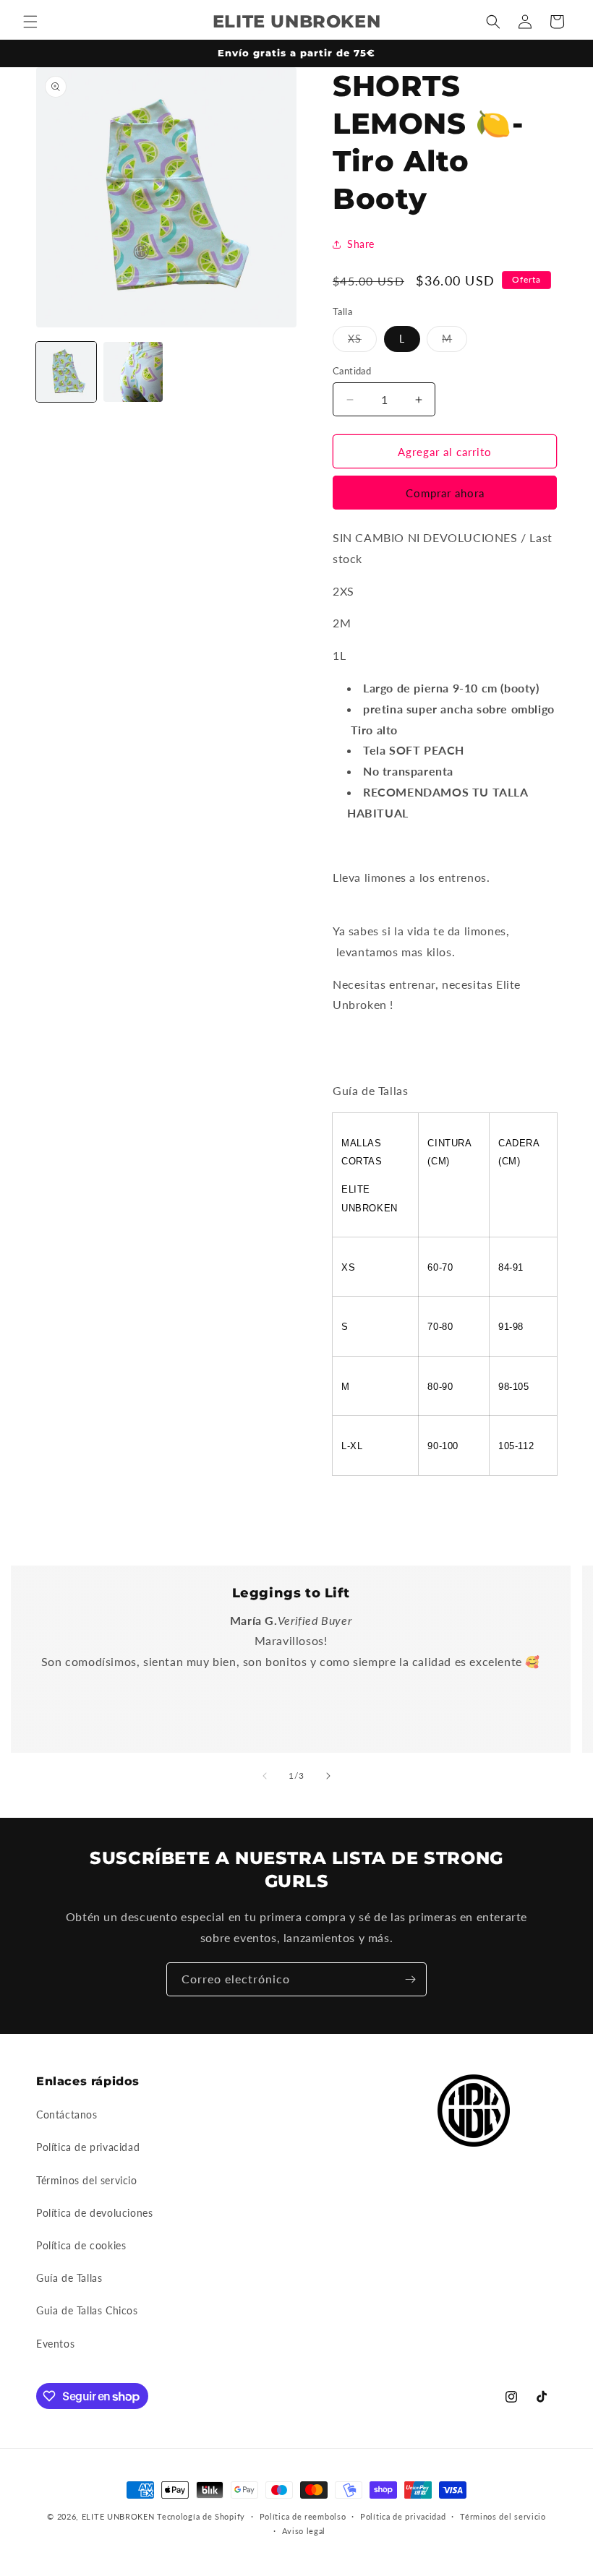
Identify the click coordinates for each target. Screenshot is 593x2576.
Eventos (55, 2344)
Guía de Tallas (69, 2278)
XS (362, 342)
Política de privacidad (88, 2147)
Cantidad (352, 371)
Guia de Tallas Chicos (87, 2310)
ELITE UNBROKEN (120, 2516)
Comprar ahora (445, 493)
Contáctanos (67, 2115)
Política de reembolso (303, 2516)
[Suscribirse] (410, 1979)
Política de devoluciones (94, 2213)
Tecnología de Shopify (201, 2516)
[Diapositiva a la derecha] (328, 1776)
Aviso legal (304, 2531)
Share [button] (361, 244)
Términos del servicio (87, 2180)
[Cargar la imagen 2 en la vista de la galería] (133, 372)
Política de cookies (81, 2245)
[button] (30, 22)
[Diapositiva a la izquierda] (265, 1776)
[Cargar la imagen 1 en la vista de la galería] (66, 372)
